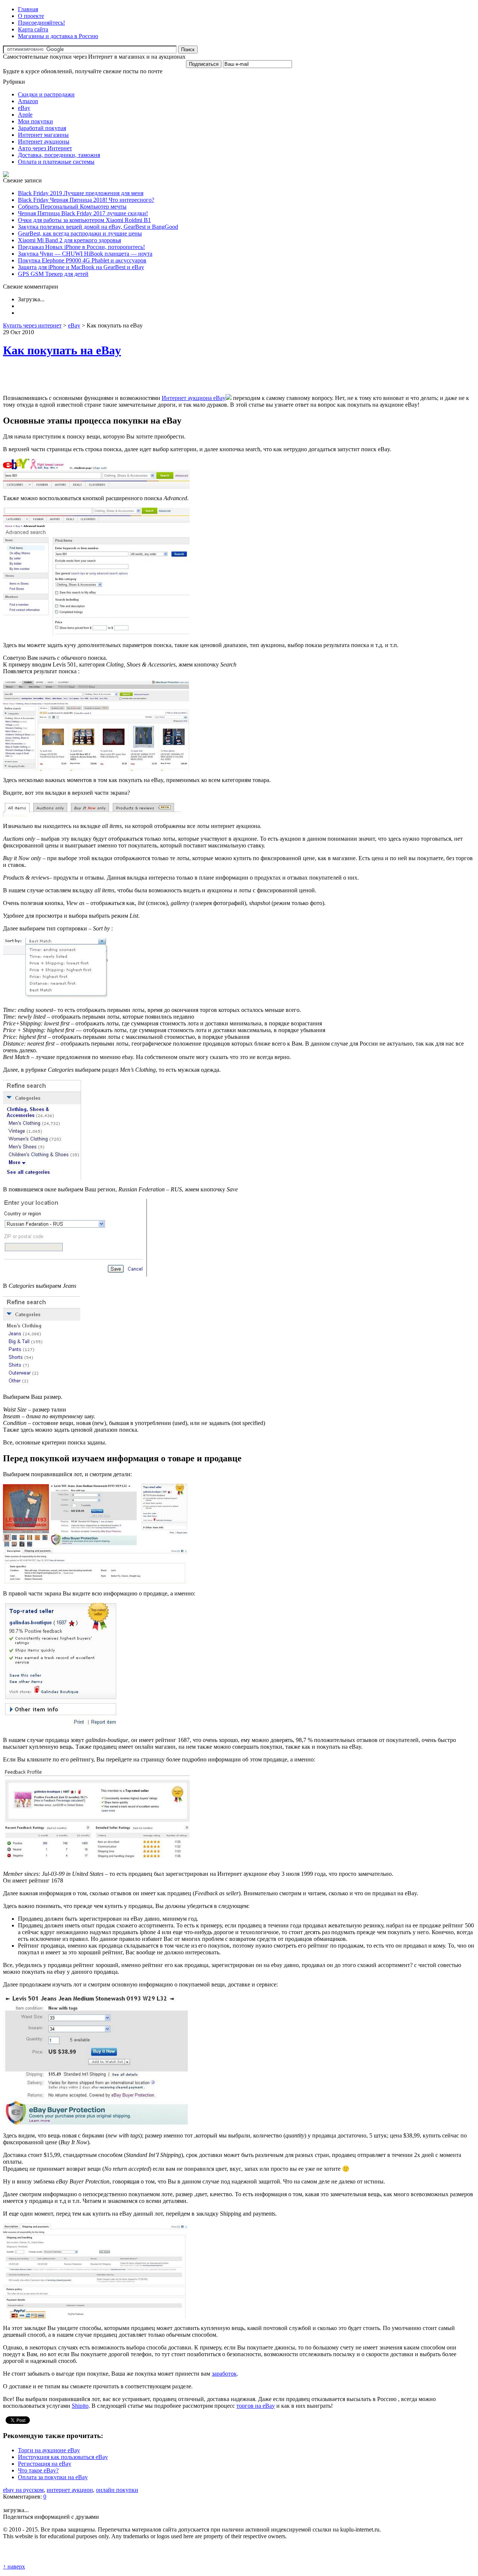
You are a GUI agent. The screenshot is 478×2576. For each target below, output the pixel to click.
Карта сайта (33, 29)
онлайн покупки (117, 2490)
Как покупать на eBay (62, 350)
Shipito (80, 2406)
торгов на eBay (256, 2406)
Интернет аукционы (44, 141)
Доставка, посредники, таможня (59, 155)
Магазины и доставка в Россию (58, 36)
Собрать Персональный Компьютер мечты (72, 207)
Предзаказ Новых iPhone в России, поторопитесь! (81, 247)
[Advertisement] (90, 377)
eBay (24, 108)
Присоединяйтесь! (41, 23)
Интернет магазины (43, 135)
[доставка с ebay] (96, 2317)
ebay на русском (23, 2490)
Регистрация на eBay (45, 2464)
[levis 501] (96, 769)
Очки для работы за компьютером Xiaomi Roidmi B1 (84, 220)
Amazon (28, 101)
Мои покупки (35, 121)
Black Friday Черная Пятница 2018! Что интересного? (86, 200)
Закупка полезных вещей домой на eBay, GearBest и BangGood (98, 227)
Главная (28, 9)
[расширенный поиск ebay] (96, 634)
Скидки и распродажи (46, 94)
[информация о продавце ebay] (96, 1863)
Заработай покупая (42, 128)
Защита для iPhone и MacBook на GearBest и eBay (81, 267)
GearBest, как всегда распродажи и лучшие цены (80, 233)
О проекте (31, 16)
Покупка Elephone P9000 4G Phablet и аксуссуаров (82, 260)
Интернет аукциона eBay (194, 398)
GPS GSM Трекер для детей (53, 274)
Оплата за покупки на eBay (53, 2477)
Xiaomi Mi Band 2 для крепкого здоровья (69, 240)
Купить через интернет (32, 325)
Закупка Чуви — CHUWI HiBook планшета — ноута (85, 254)
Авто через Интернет (45, 148)
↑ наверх (14, 2566)
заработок (224, 2374)
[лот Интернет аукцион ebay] (96, 1582)
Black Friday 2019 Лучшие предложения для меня (81, 193)
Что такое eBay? (38, 2470)
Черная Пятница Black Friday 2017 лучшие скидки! (83, 213)
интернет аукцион (70, 2490)
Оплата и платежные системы (56, 162)
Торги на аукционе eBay (49, 2450)
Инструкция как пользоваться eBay (63, 2457)
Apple (25, 115)
